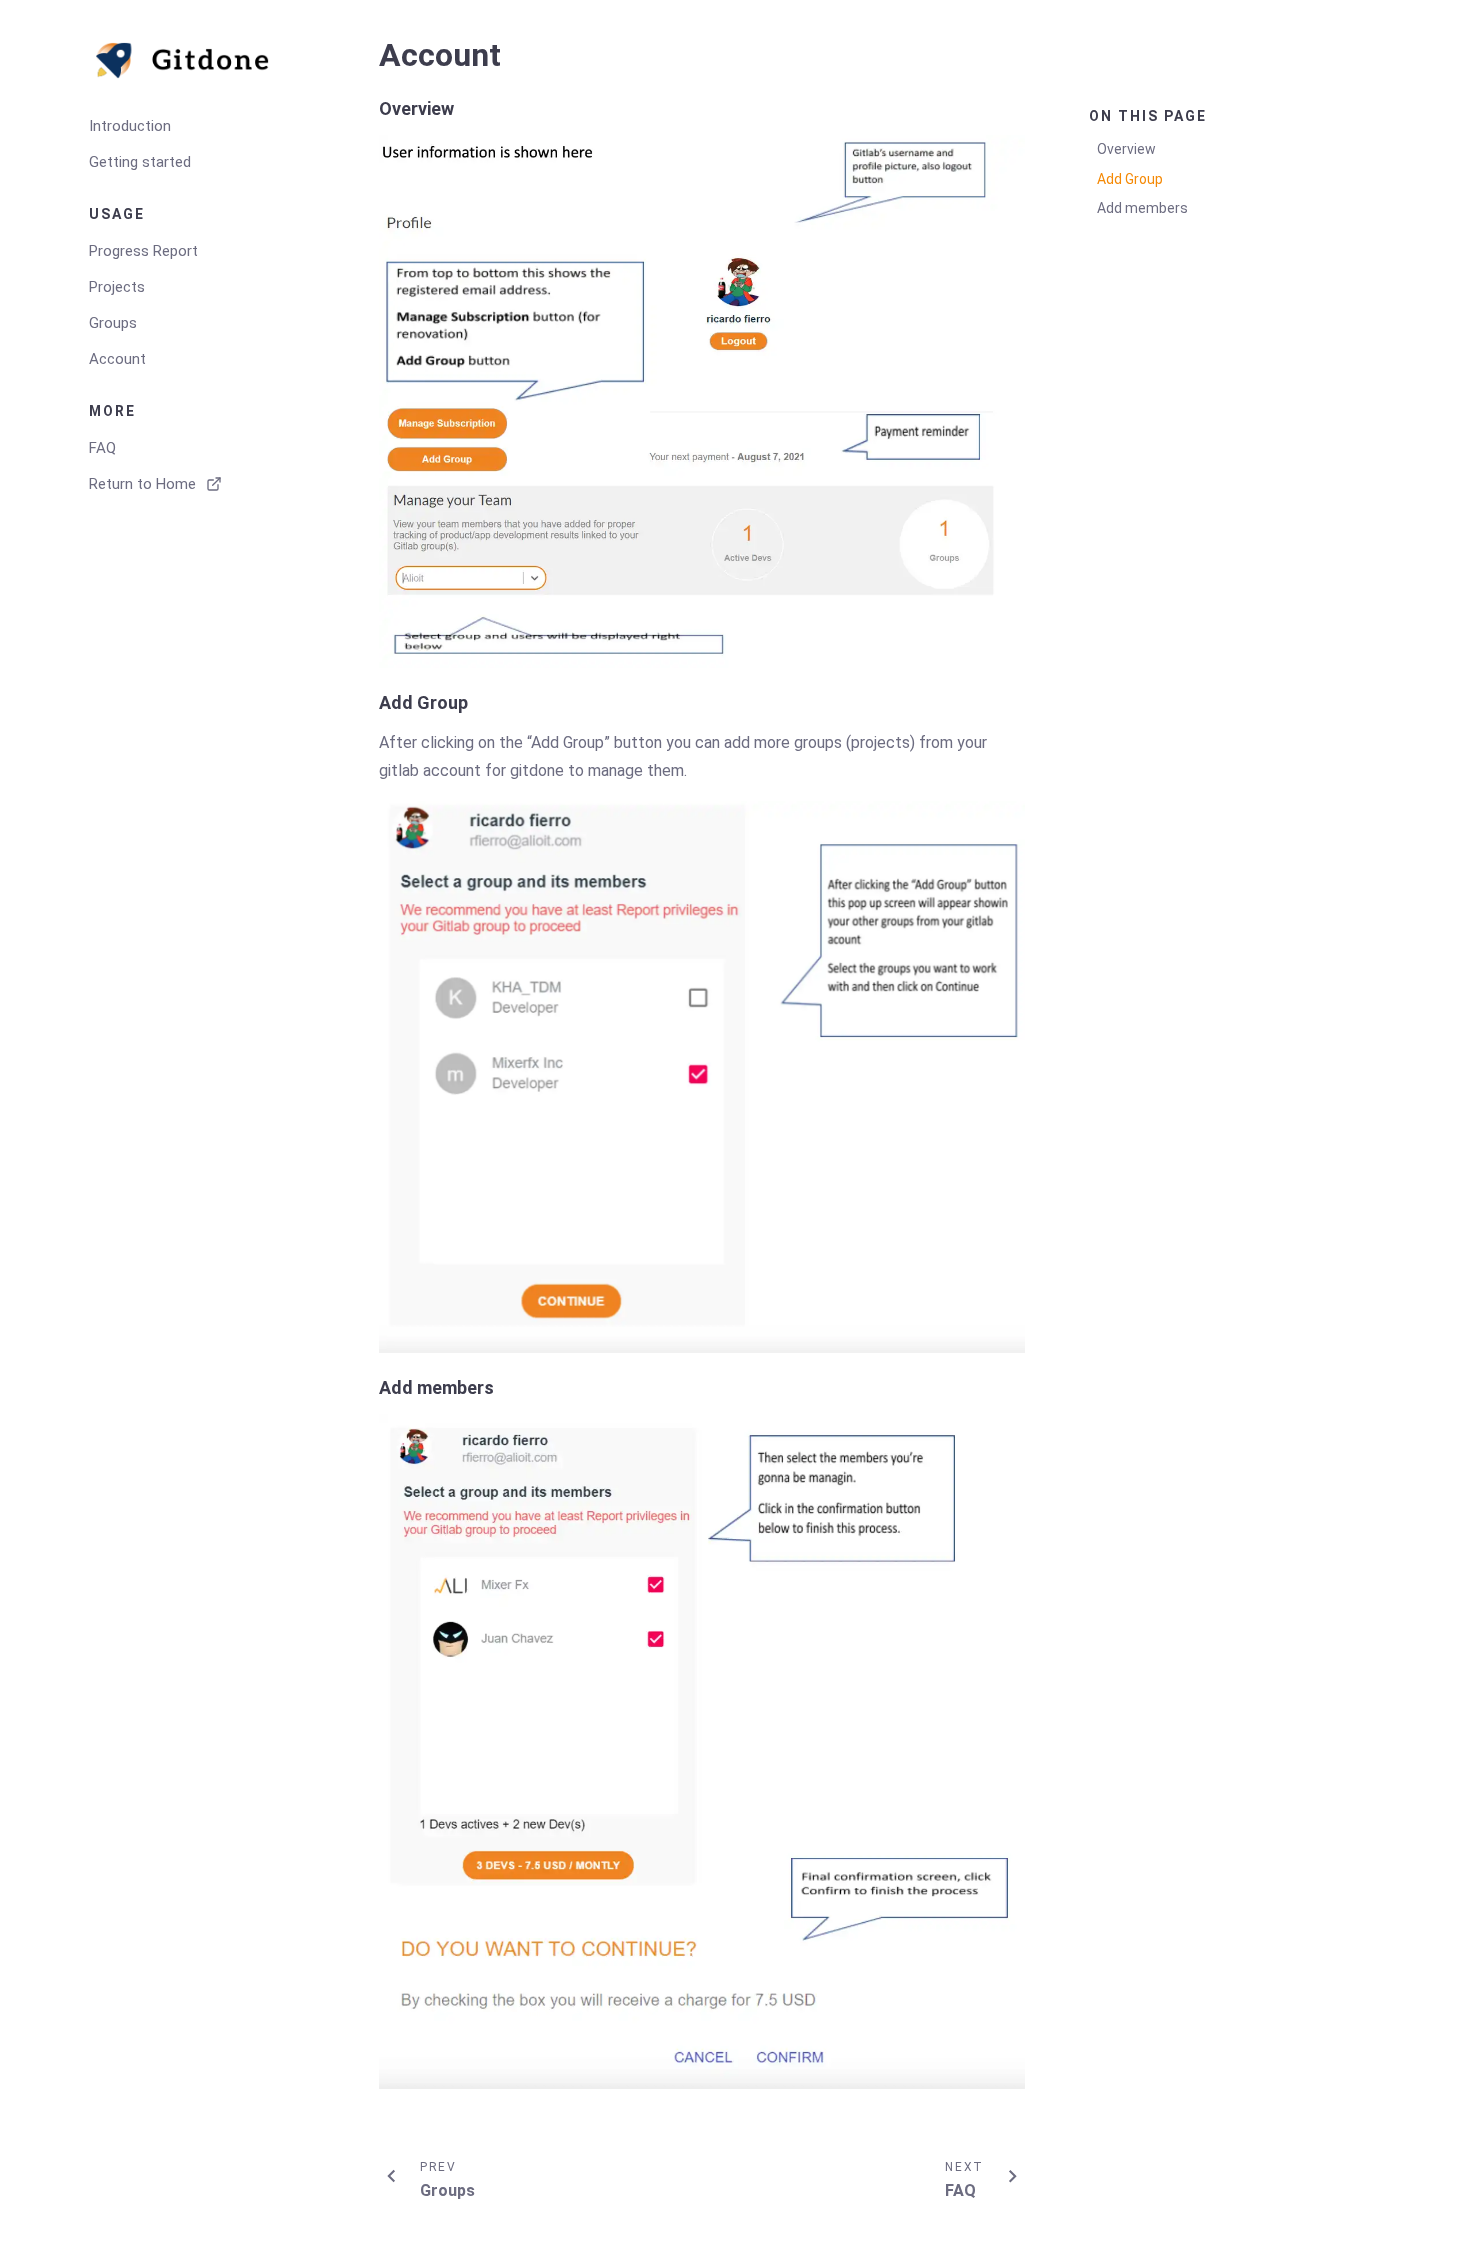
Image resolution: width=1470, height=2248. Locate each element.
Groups (113, 323)
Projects (117, 287)
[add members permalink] (369, 1387)
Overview (1126, 149)
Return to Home (142, 484)
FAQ (102, 448)
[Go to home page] (199, 60)
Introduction (130, 126)
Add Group (1130, 179)
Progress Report (143, 251)
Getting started (140, 162)
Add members (1142, 208)
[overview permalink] (369, 108)
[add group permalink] (369, 702)
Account (117, 359)
